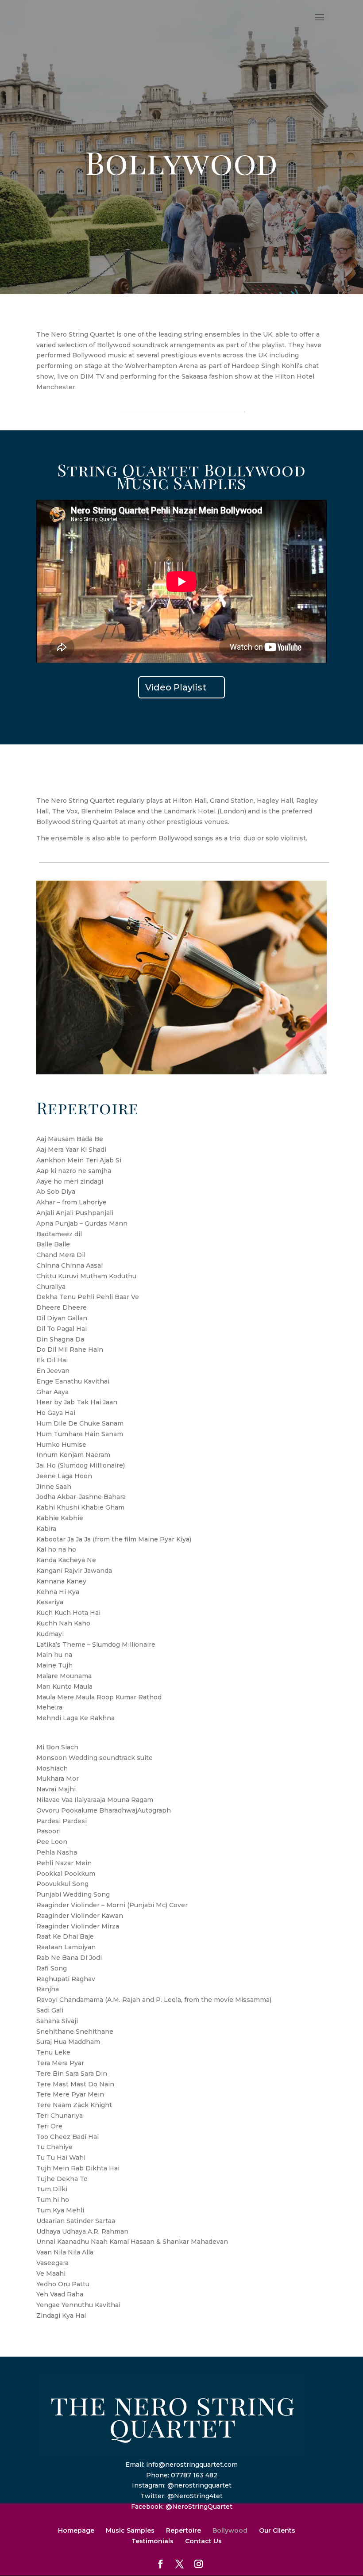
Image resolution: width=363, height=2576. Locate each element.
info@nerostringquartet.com (192, 2465)
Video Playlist (176, 687)
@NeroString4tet (195, 2496)
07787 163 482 (194, 2475)
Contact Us (203, 2541)
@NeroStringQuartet (199, 2507)
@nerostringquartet (199, 2485)
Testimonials (153, 2541)
